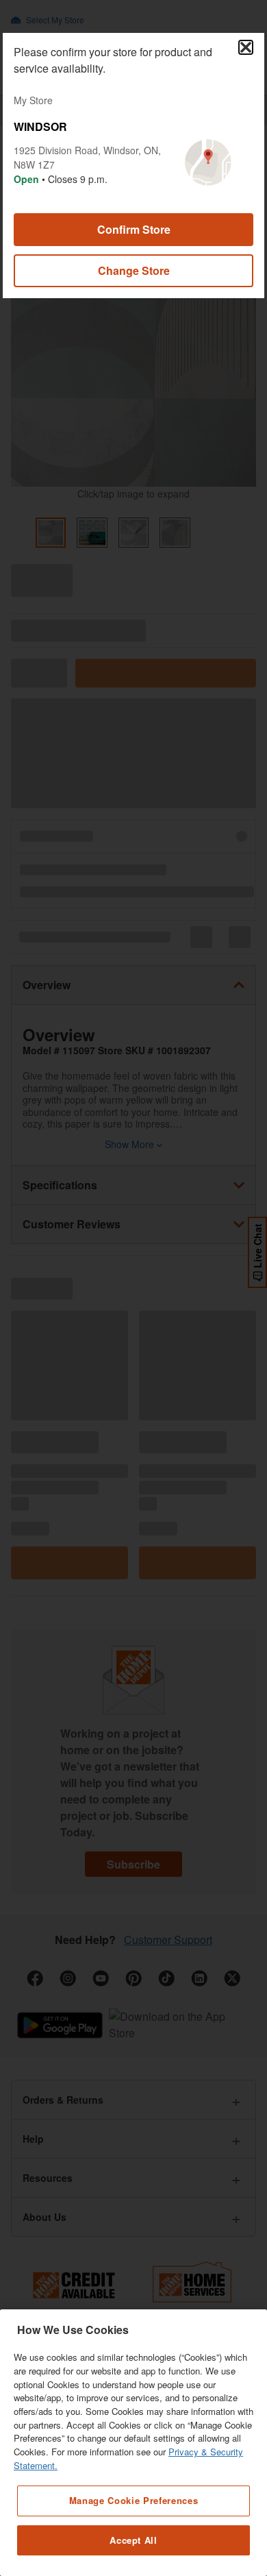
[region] (133, 2443)
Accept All (133, 2540)
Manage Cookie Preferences (133, 2500)
